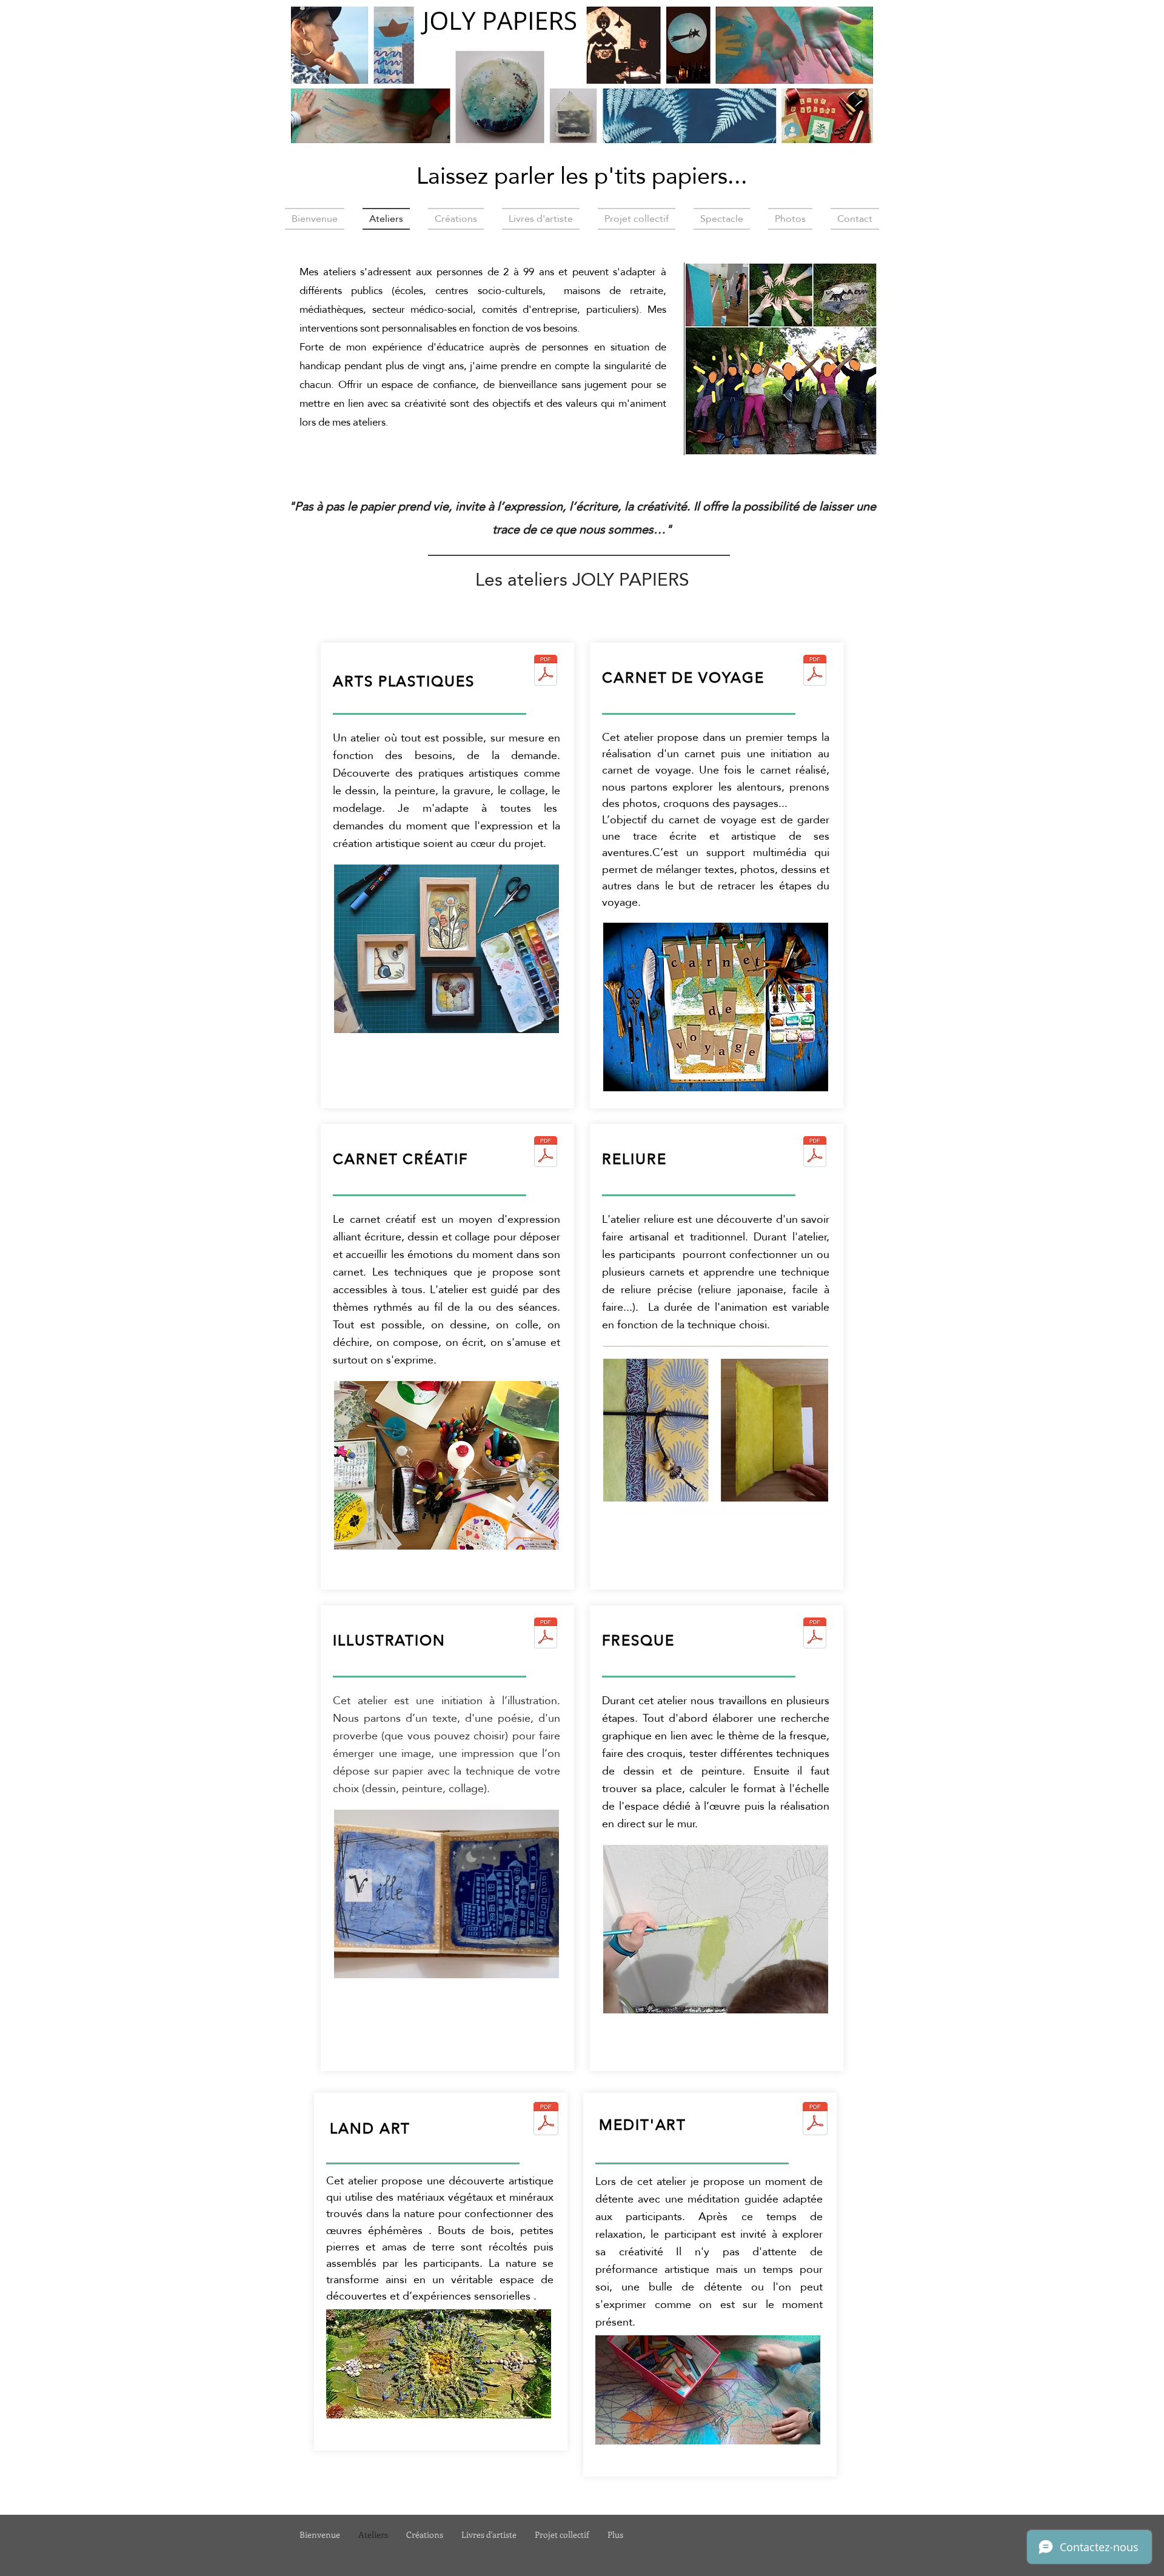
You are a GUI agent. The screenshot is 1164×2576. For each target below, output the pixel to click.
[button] (732, 359)
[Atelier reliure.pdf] (815, 1153)
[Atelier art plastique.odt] (546, 671)
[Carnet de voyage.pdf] (815, 671)
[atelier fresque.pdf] (815, 1634)
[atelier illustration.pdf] (546, 1634)
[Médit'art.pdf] (815, 2120)
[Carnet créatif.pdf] (546, 1153)
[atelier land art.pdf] (546, 2120)
